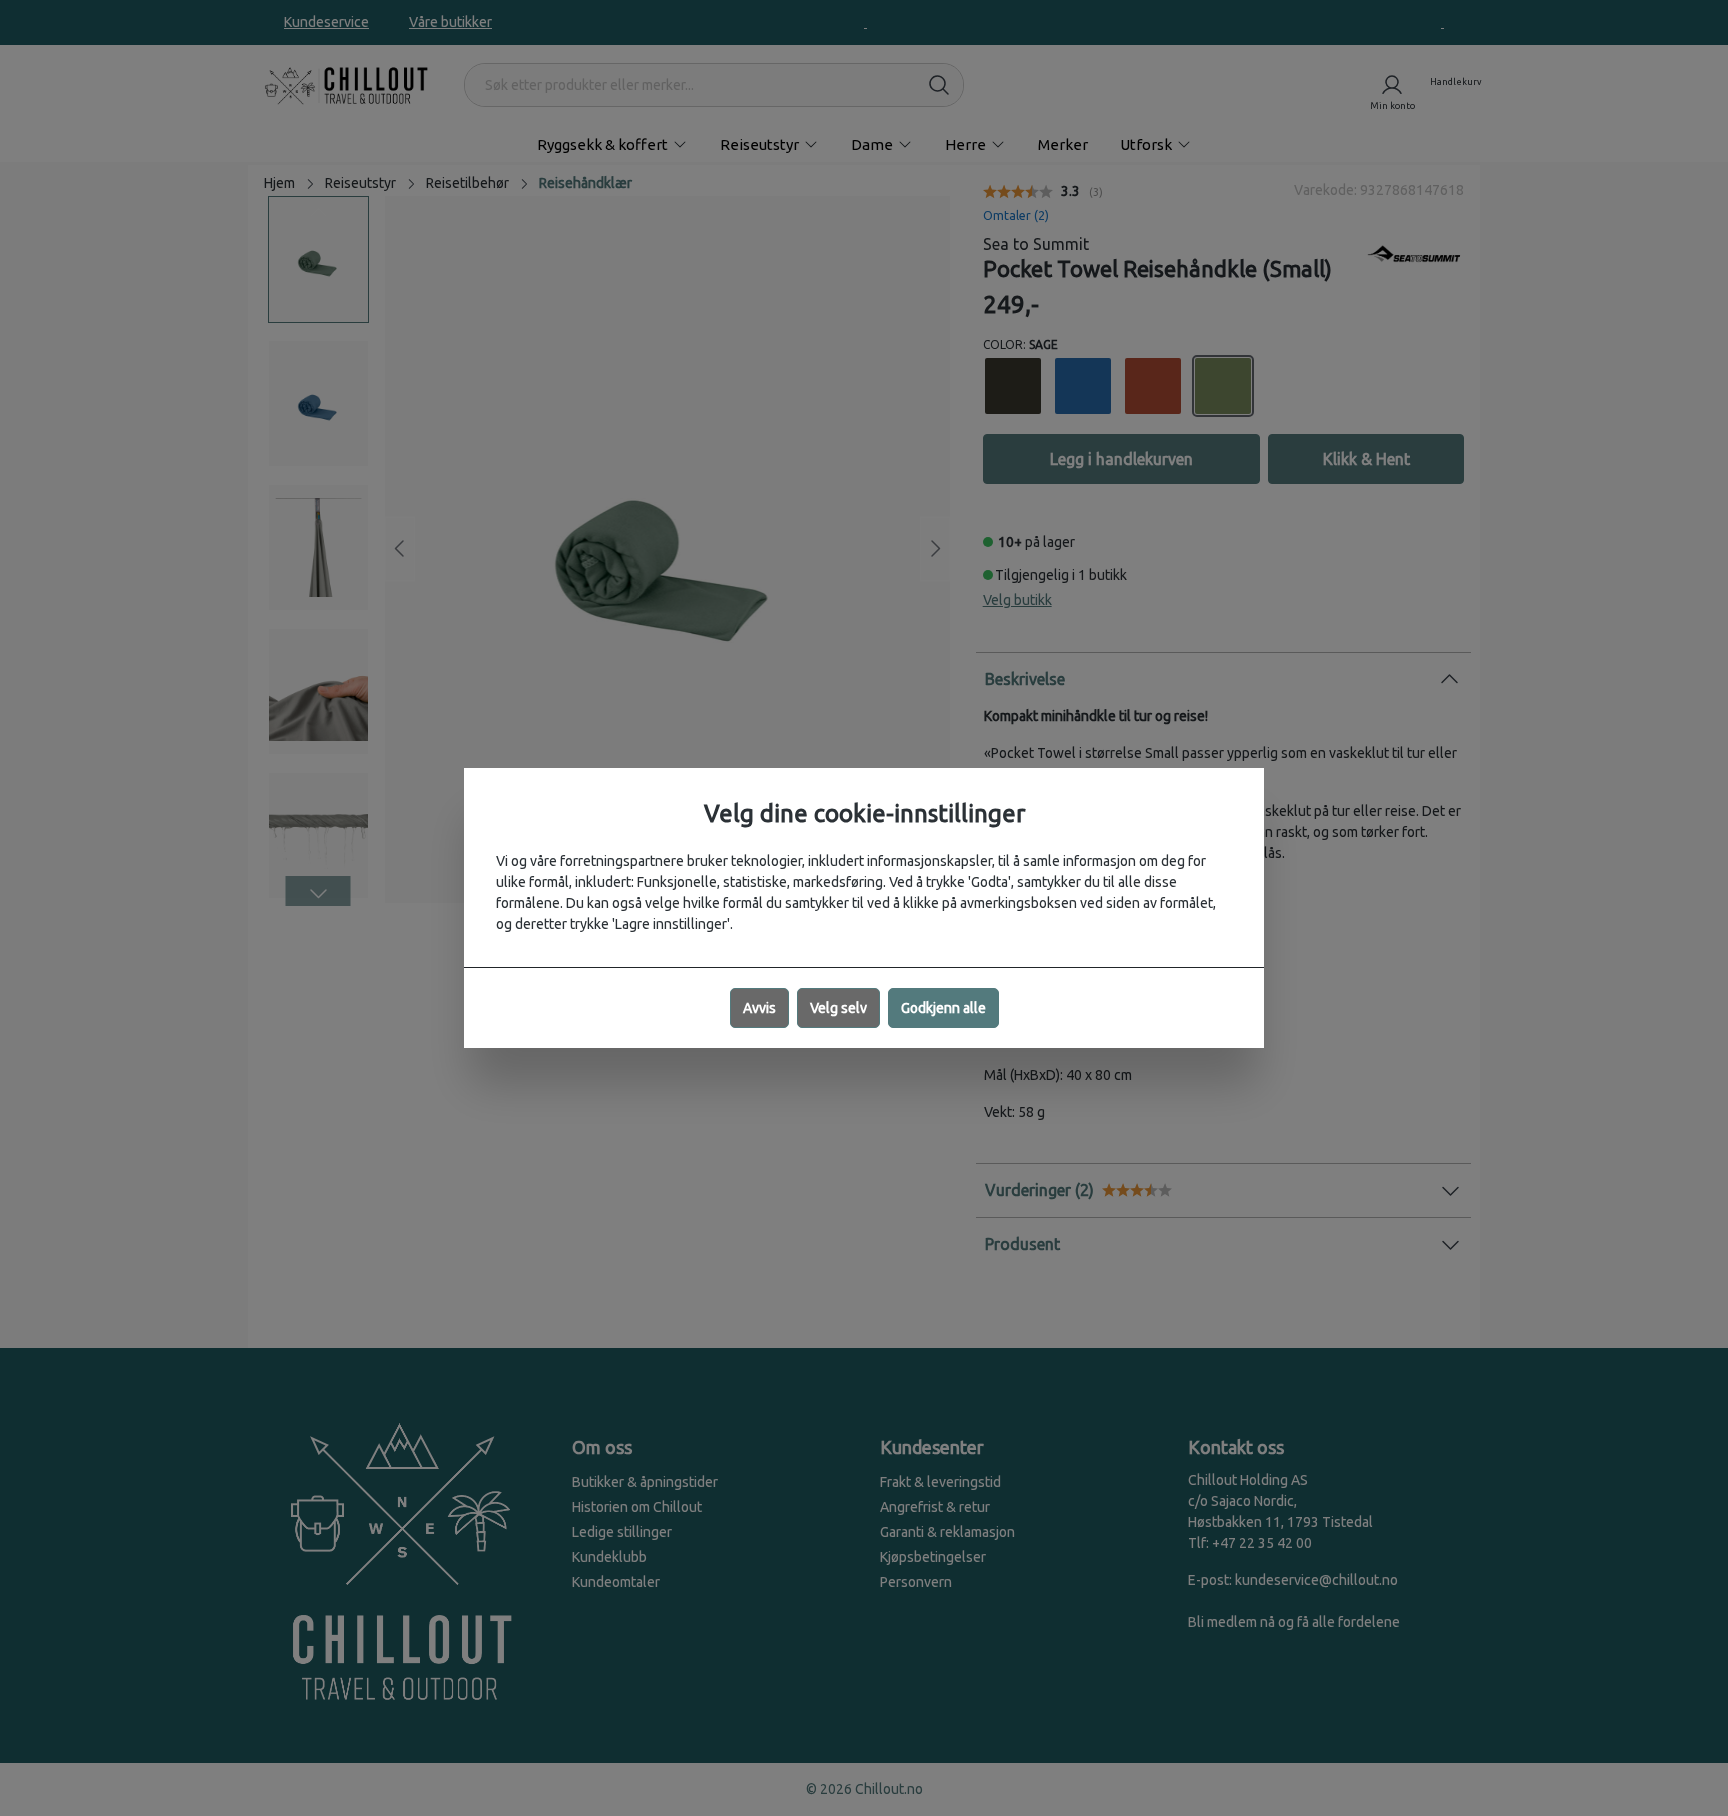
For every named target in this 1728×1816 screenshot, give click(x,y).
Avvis (759, 1008)
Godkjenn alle (943, 1008)
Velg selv (838, 1008)
